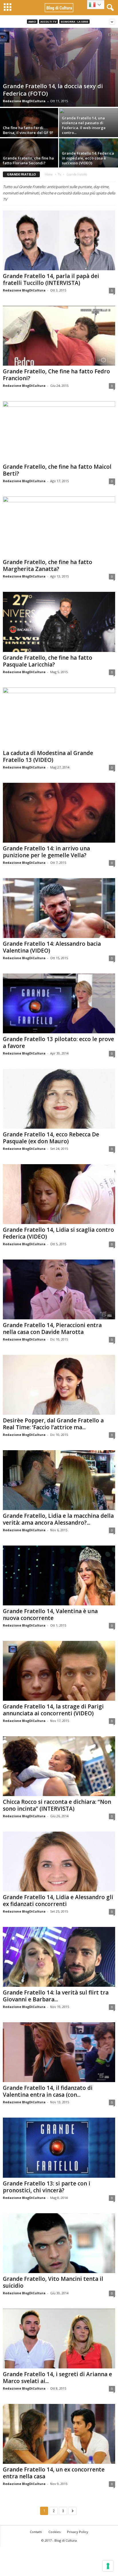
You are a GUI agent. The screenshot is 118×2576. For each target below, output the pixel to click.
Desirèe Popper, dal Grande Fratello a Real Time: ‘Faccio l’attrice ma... (53, 1424)
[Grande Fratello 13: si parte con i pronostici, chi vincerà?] (59, 2148)
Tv (60, 174)
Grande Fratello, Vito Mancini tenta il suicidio (53, 2282)
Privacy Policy (78, 2532)
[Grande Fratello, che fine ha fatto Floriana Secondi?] (29, 160)
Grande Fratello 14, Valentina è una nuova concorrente (50, 1615)
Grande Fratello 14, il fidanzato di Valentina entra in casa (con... (48, 2091)
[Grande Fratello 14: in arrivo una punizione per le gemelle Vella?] (59, 813)
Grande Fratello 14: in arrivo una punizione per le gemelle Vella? (46, 852)
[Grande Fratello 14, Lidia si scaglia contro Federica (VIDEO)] (59, 1194)
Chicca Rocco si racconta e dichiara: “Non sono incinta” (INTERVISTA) (57, 1805)
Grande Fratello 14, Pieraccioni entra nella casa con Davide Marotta (52, 1329)
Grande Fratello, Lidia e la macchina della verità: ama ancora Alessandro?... (58, 1519)
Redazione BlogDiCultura (24, 101)
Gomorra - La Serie (74, 22)
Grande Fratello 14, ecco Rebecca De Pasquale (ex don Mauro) (51, 1138)
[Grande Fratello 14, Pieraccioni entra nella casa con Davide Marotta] (59, 1289)
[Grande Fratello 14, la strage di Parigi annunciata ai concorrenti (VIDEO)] (59, 1671)
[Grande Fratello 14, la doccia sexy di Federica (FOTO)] (59, 67)
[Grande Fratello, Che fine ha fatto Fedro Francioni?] (59, 336)
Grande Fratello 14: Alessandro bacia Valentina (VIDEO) (52, 947)
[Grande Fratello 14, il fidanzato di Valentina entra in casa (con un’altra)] (59, 2052)
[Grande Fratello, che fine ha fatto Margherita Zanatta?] (59, 526)
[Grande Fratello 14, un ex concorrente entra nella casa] (59, 2434)
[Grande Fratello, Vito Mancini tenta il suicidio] (59, 2243)
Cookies (54, 2532)
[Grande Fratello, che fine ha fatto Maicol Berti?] (59, 431)
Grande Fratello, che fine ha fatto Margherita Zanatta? (48, 565)
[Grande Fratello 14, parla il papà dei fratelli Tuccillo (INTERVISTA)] (59, 240)
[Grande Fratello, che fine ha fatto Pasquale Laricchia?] (59, 622)
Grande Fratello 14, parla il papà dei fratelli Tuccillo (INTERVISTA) (51, 279)
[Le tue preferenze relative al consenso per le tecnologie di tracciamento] (108, 2566)
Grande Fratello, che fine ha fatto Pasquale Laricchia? (48, 661)
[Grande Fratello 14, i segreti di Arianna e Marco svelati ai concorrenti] (59, 2338)
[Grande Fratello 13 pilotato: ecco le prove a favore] (59, 1003)
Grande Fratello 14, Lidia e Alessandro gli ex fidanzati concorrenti (58, 1901)
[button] (109, 8)
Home (49, 174)
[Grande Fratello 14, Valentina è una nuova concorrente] (59, 1575)
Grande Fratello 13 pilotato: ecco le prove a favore (58, 1042)
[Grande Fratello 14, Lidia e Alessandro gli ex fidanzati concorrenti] (59, 1861)
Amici (32, 22)
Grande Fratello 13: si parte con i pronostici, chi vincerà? (47, 2187)
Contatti (36, 2532)
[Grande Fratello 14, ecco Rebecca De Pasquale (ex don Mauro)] (59, 1099)
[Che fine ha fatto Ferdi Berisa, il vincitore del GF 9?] (29, 130)
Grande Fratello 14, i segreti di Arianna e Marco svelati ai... (57, 2378)
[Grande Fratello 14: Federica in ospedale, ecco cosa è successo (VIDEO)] (88, 160)
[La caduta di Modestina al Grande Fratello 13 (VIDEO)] (59, 717)
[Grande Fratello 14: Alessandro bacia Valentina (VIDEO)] (59, 908)
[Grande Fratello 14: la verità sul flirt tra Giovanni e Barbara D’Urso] (59, 1957)
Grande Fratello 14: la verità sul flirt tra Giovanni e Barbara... (56, 1996)
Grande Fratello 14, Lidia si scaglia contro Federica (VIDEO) (58, 1233)
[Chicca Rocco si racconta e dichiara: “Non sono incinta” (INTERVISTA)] (59, 1766)
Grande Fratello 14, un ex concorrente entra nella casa (54, 2473)
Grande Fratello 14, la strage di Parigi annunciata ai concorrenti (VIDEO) (53, 1710)
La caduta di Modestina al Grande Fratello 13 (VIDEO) (48, 756)
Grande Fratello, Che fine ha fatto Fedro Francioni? (56, 375)
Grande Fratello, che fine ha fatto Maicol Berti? (57, 470)
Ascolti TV (48, 22)
